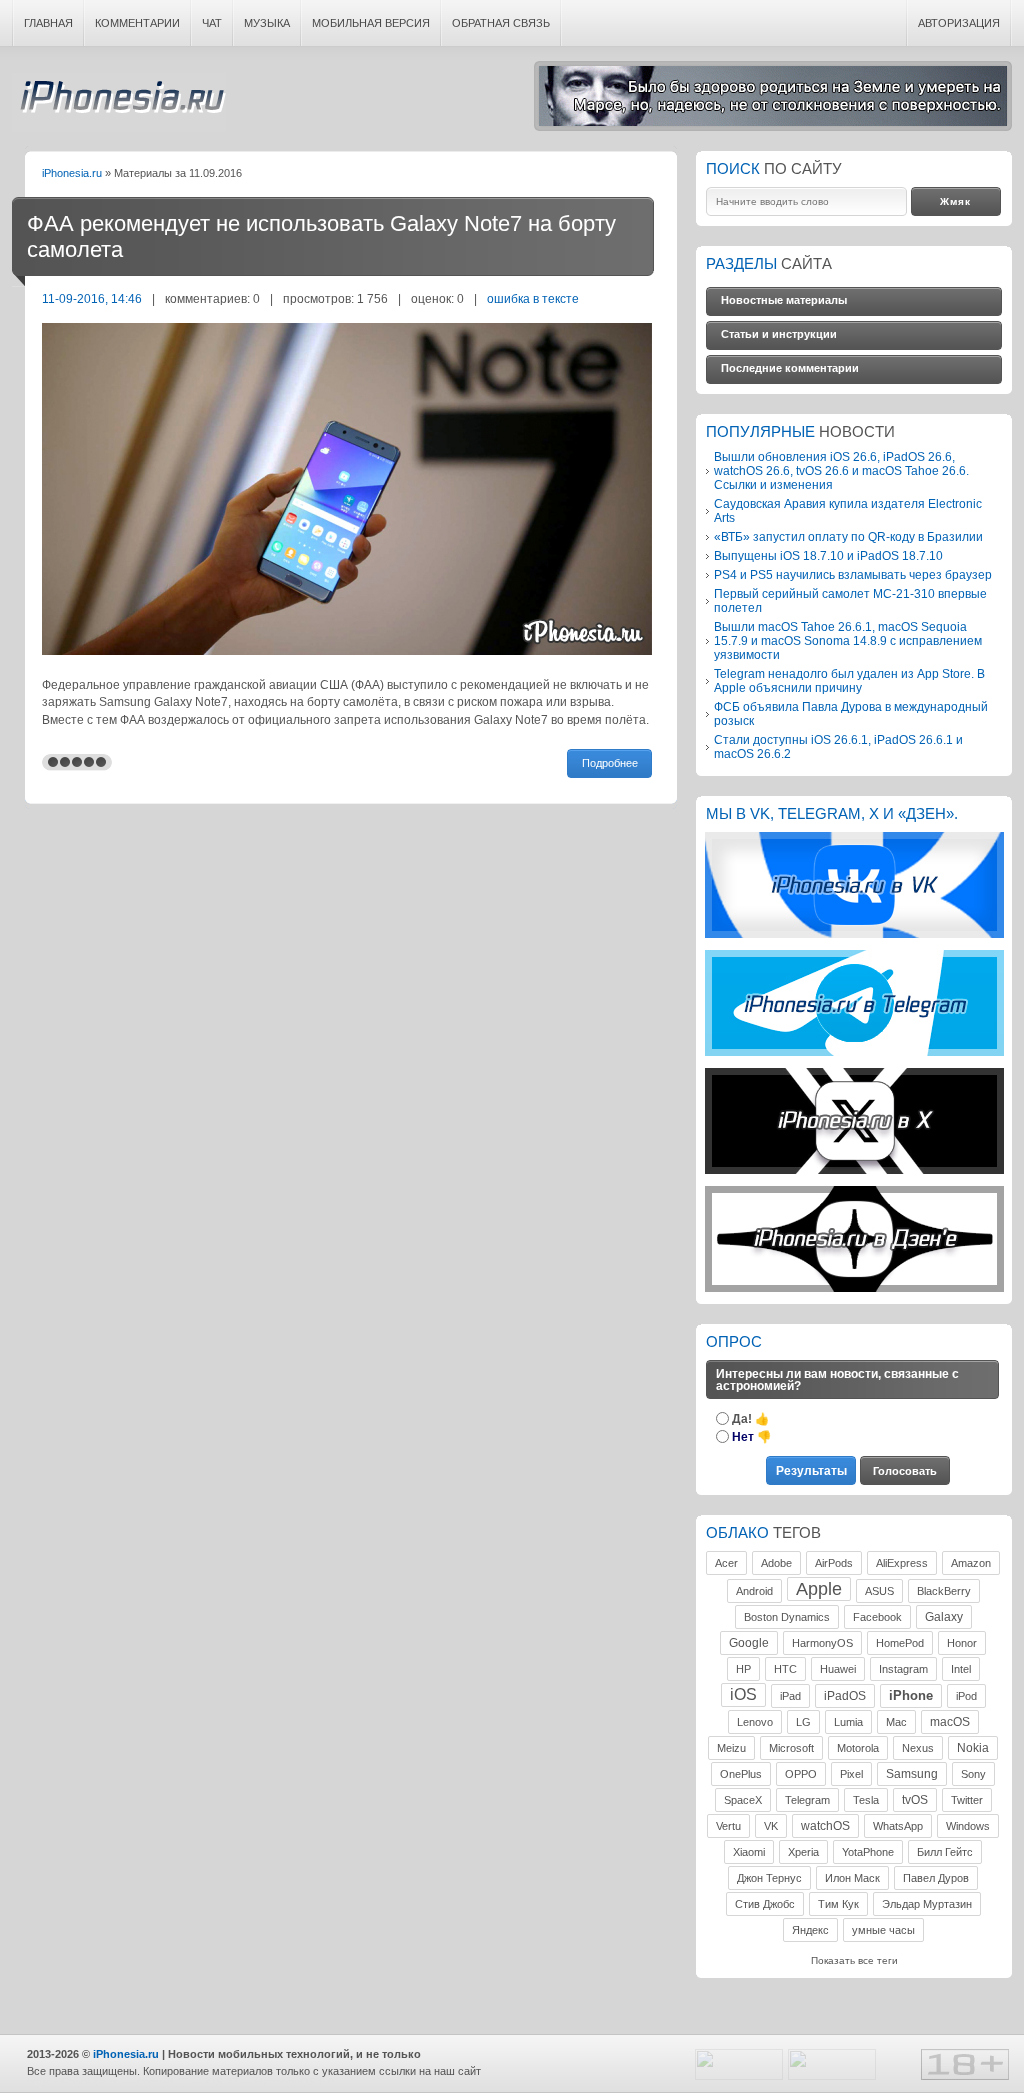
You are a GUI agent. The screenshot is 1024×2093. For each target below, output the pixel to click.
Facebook (877, 1617)
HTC (785, 1669)
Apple (819, 1589)
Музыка (267, 23)
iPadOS (845, 1696)
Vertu (728, 1826)
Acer (726, 1563)
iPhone (911, 1695)
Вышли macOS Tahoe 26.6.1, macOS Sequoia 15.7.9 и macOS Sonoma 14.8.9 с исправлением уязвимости (848, 640)
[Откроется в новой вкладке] (854, 934)
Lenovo (755, 1722)
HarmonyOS (822, 1643)
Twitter (967, 1800)
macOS (950, 1722)
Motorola (858, 1748)
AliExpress (902, 1563)
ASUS (879, 1591)
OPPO (801, 1774)
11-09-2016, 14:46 (92, 298)
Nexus (918, 1748)
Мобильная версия (371, 23)
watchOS (825, 1826)
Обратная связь (501, 23)
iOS (743, 1694)
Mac (896, 1722)
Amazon (971, 1563)
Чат (212, 23)
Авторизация (959, 23)
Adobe (776, 1563)
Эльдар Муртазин (927, 1904)
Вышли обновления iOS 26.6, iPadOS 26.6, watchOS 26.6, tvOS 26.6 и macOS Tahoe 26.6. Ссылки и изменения (841, 470)
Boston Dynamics (787, 1617)
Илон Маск (852, 1878)
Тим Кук (838, 1904)
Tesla (866, 1800)
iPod (966, 1696)
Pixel (851, 1774)
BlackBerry (944, 1591)
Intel (961, 1669)
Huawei (838, 1669)
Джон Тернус (769, 1878)
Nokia (973, 1748)
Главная (48, 23)
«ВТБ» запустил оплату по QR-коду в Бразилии (848, 536)
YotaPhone (868, 1852)
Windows (968, 1826)
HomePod (900, 1643)
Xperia (803, 1852)
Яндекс (810, 1930)
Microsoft (791, 1748)
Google (749, 1643)
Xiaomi (749, 1852)
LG (803, 1722)
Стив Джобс (765, 1904)
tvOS (915, 1800)
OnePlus (741, 1774)
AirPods (834, 1563)
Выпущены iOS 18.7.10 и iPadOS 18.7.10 (828, 555)
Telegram (807, 1800)
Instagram (903, 1669)
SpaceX (743, 1800)
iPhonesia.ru (119, 102)
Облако (737, 1533)
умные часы (883, 1930)
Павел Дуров (936, 1878)
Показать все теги (854, 1960)
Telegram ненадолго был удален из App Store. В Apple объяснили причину (849, 680)
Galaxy (944, 1617)
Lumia (848, 1722)
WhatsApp (898, 1826)
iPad (790, 1696)
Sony (973, 1774)
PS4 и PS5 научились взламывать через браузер (853, 574)
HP (743, 1669)
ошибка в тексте (533, 298)
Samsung (912, 1774)
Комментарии (137, 23)
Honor (962, 1643)
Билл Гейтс (945, 1852)
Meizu (731, 1748)
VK (771, 1826)
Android (754, 1591)
